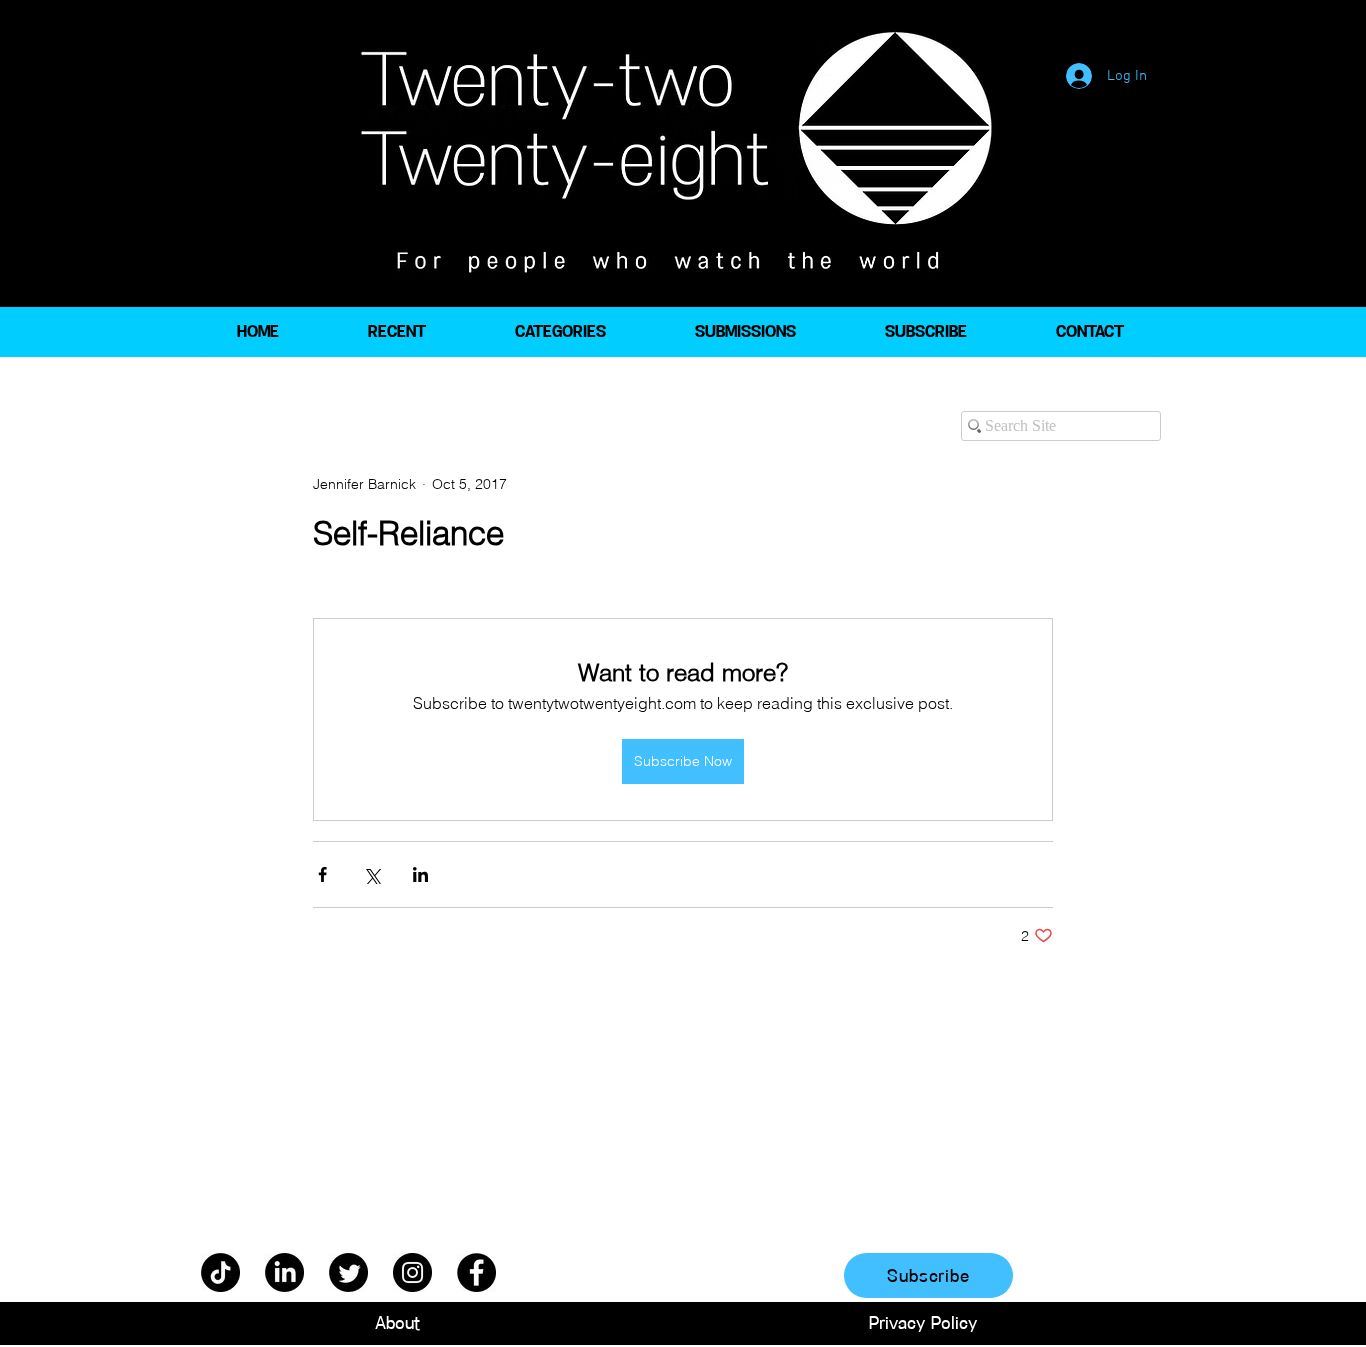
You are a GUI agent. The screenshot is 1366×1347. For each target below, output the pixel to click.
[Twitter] (348, 1272)
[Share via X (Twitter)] (371, 874)
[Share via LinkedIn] (420, 874)
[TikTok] (220, 1272)
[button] (560, 332)
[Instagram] (412, 1272)
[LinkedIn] (284, 1272)
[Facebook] (476, 1272)
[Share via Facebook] (322, 874)
